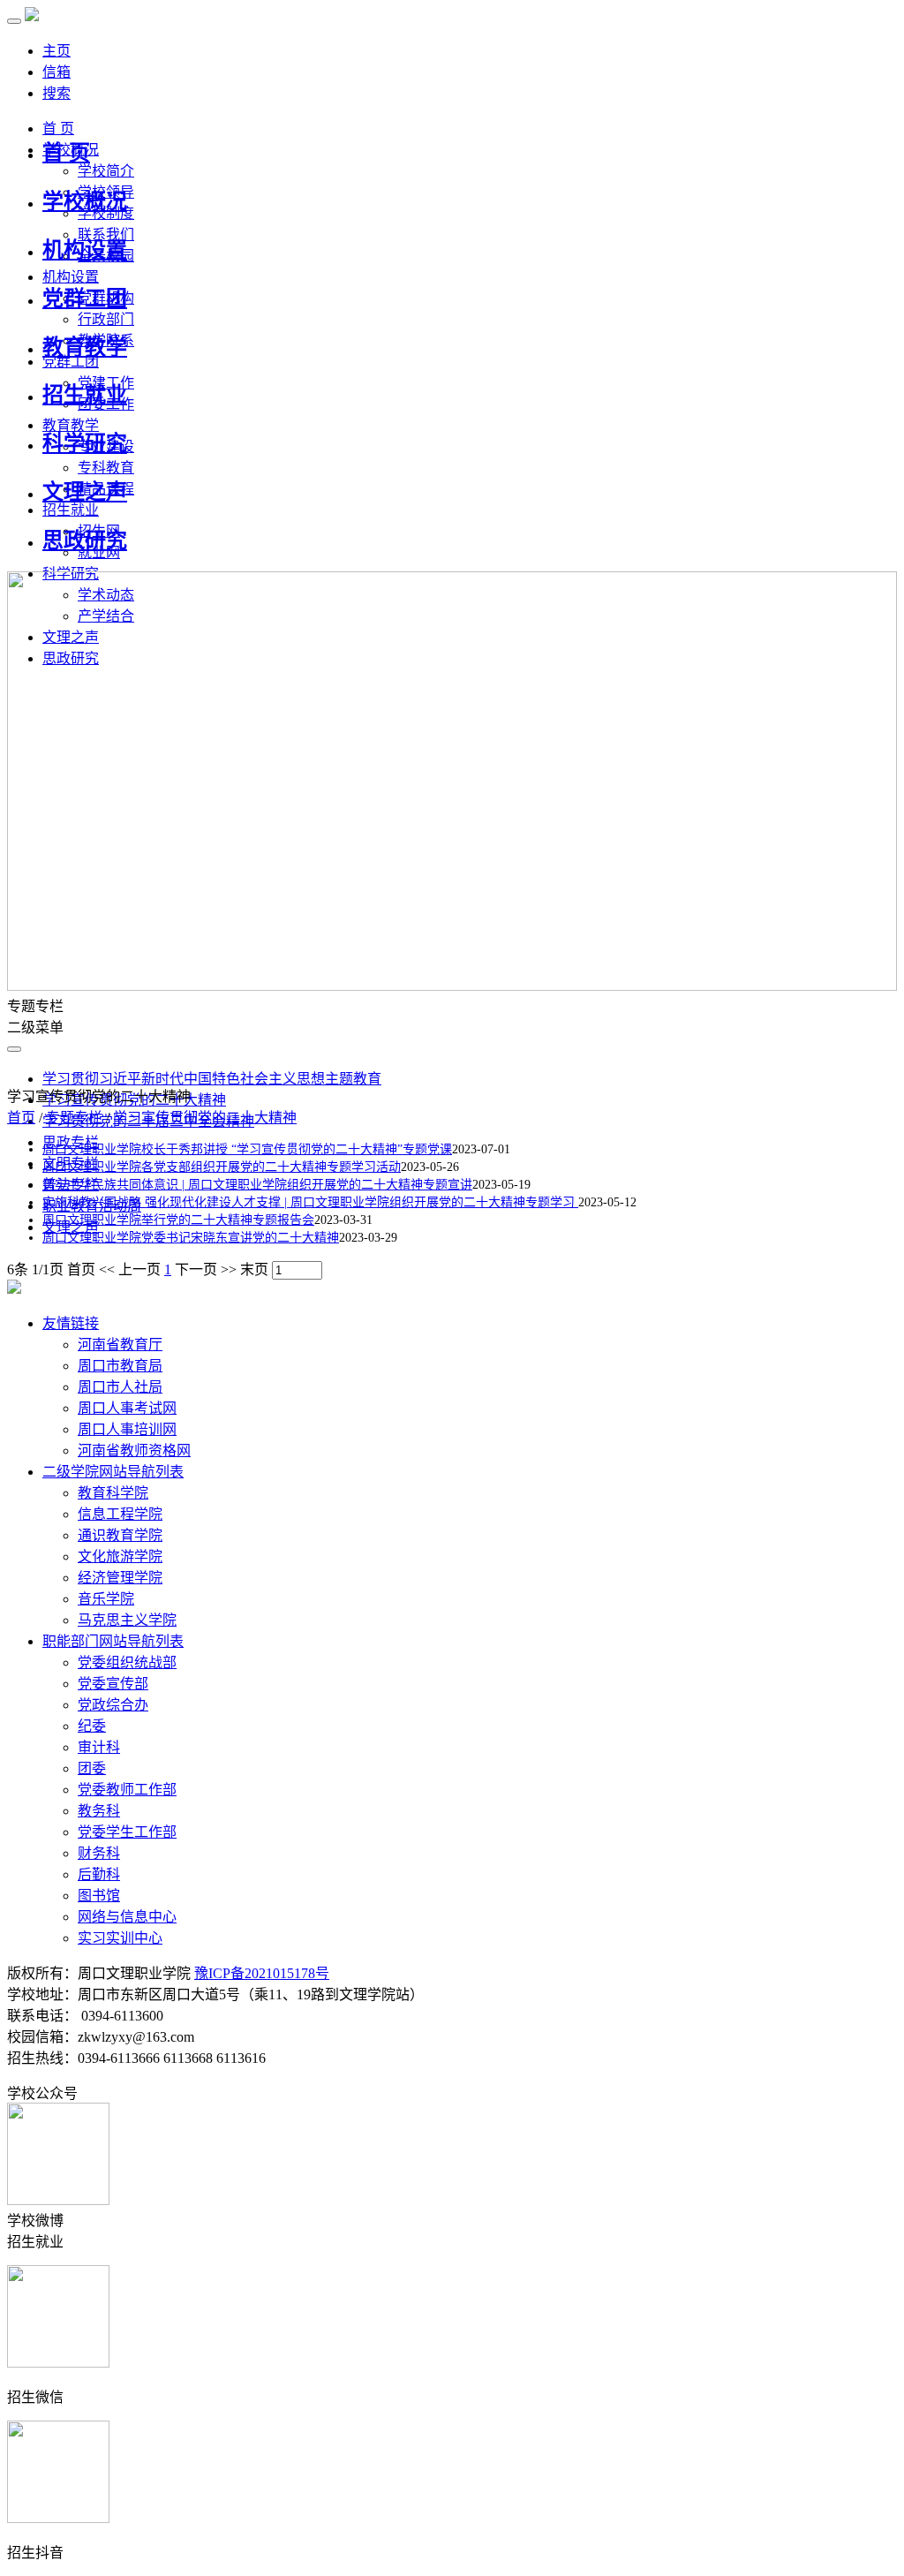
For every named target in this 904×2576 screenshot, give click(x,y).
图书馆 (99, 1896)
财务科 (99, 1853)
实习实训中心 (120, 1938)
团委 (92, 1768)
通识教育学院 (120, 1535)
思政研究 (85, 540)
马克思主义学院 (127, 1620)
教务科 (99, 1811)
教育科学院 (113, 1493)
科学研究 (85, 443)
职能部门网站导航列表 (113, 1641)
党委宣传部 (113, 1684)
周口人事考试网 (127, 1408)
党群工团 (85, 298)
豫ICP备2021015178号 (262, 1973)
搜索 (56, 93)
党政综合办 (113, 1705)
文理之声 (85, 492)
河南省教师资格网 (134, 1450)
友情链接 (71, 1323)
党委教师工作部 (127, 1790)
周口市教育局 (120, 1366)
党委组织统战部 (127, 1662)
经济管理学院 (120, 1578)
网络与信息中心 (127, 1917)
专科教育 (106, 468)
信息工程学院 (120, 1514)
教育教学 (85, 347)
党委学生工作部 (127, 1832)
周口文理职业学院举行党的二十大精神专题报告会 (178, 1220)
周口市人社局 (120, 1387)
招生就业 (85, 395)
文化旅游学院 (120, 1556)
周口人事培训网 (127, 1429)
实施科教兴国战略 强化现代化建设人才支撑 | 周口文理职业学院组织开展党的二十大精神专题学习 (310, 1202)
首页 (21, 1118)
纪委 (92, 1726)
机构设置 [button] (71, 277)
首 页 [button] (58, 128)
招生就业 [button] (71, 510)
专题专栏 (74, 1118)
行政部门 (106, 319)
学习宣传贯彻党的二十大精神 (205, 1118)
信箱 (56, 72)
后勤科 (99, 1874)
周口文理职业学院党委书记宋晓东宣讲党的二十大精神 (191, 1238)
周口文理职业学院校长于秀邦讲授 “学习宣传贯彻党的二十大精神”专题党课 (247, 1149)
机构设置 (85, 250)
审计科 (99, 1747)
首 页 (66, 153)
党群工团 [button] (71, 362)
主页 (56, 51)
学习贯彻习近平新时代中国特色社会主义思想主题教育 (212, 1079)
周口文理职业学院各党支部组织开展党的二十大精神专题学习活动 (222, 1167)
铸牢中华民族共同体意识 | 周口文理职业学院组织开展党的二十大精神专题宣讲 (257, 1185)
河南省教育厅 (120, 1345)
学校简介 (106, 171)
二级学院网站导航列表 (113, 1472)
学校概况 (85, 201)
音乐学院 (106, 1599)
